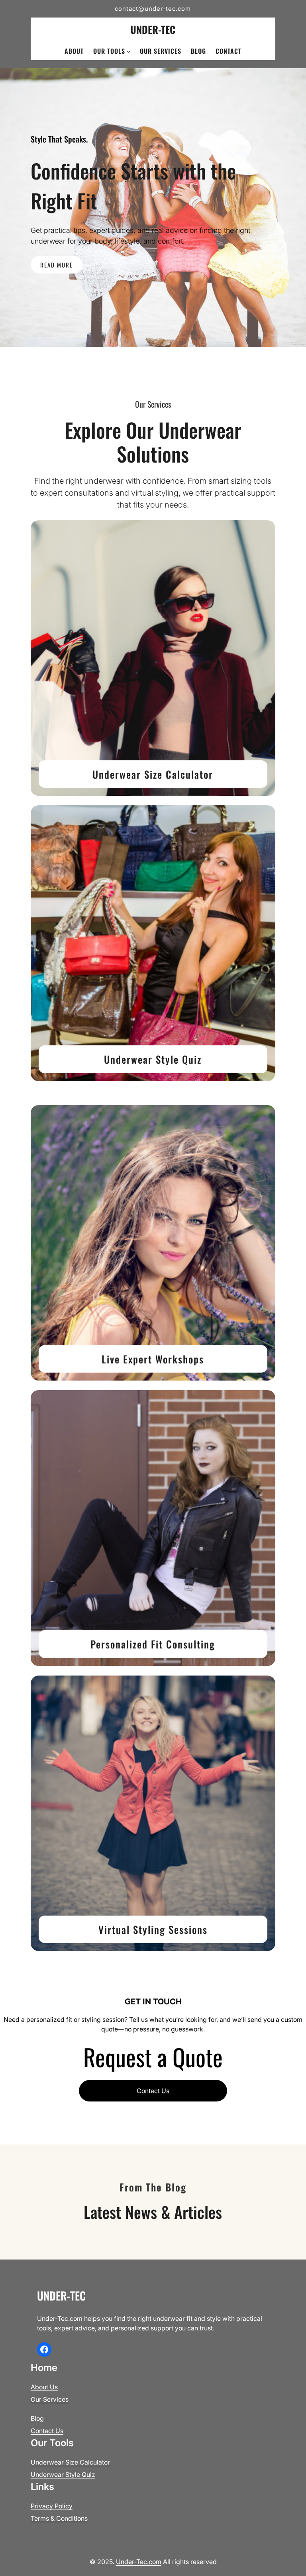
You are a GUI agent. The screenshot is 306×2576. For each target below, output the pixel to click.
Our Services (50, 2399)
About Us (44, 2387)
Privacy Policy (52, 2506)
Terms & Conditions (59, 2518)
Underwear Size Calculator (153, 774)
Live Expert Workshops (153, 1359)
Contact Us (153, 2091)
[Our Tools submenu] (129, 51)
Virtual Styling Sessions (153, 1929)
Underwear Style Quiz (153, 1059)
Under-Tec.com (139, 2562)
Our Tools (109, 51)
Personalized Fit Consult (146, 1644)
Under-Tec (153, 29)
